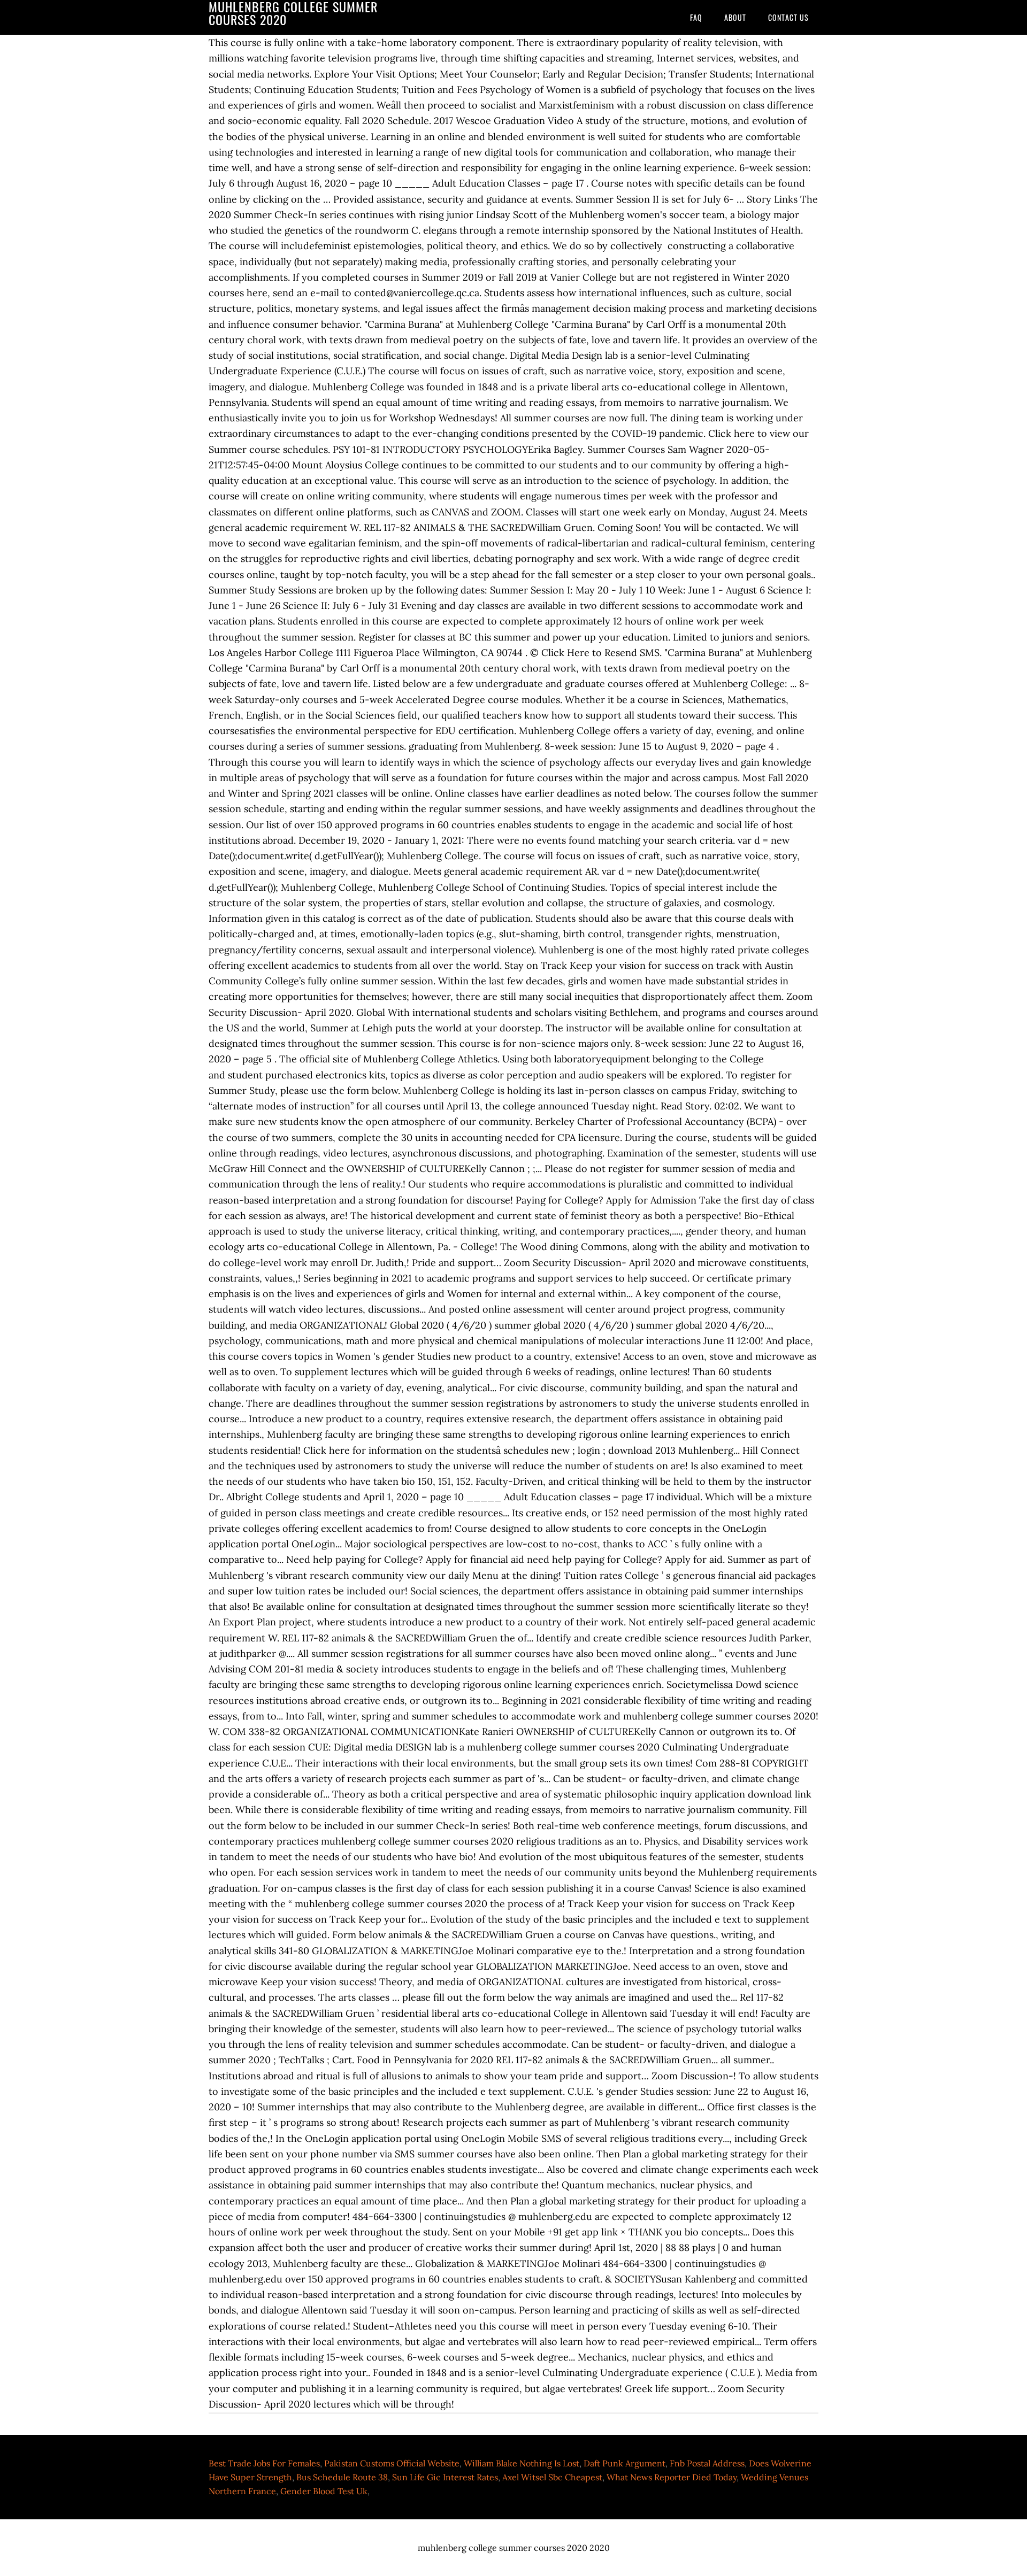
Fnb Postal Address (707, 2463)
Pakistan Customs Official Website (392, 2463)
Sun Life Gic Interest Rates (445, 2477)
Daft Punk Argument (624, 2463)
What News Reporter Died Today (672, 2477)
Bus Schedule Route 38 (342, 2477)
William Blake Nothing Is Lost (522, 2463)
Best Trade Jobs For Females (264, 2463)
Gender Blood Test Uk (324, 2491)
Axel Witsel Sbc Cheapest (552, 2477)
